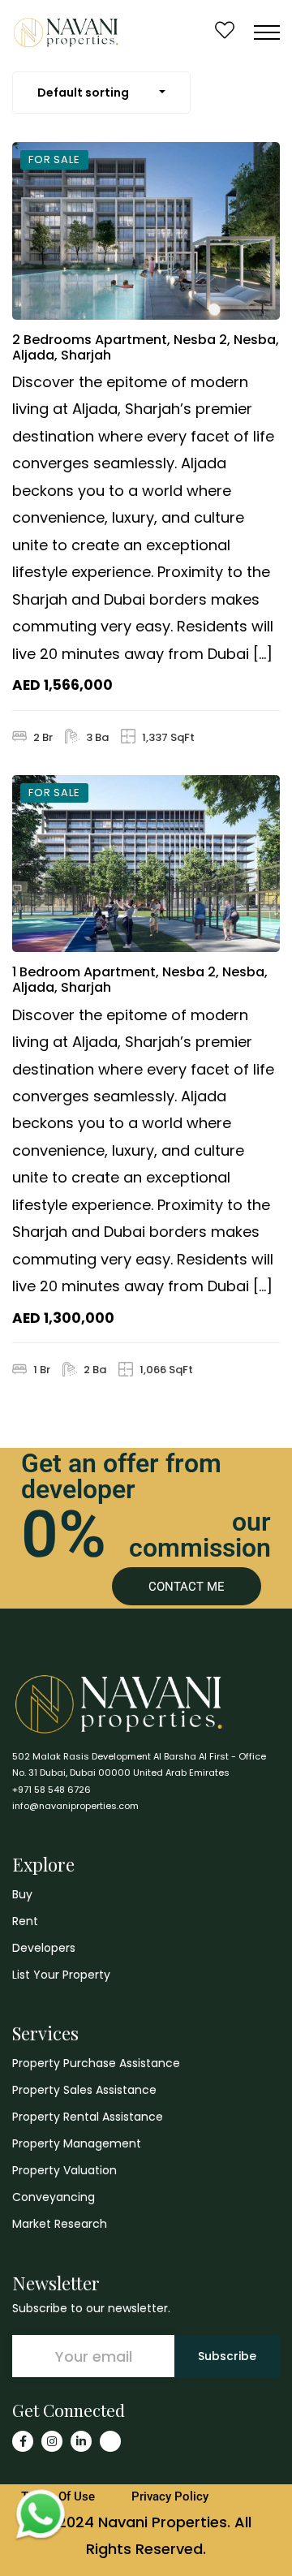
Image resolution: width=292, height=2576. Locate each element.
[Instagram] (52, 2441)
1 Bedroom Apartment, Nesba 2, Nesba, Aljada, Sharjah (140, 980)
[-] (66, 32)
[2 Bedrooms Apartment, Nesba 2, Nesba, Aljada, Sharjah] (146, 231)
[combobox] (101, 93)
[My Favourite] (225, 32)
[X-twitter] (110, 2441)
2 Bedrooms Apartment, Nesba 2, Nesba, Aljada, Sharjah (146, 347)
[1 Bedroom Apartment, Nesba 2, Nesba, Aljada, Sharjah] (146, 864)
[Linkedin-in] (81, 2441)
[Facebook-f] (23, 2441)
